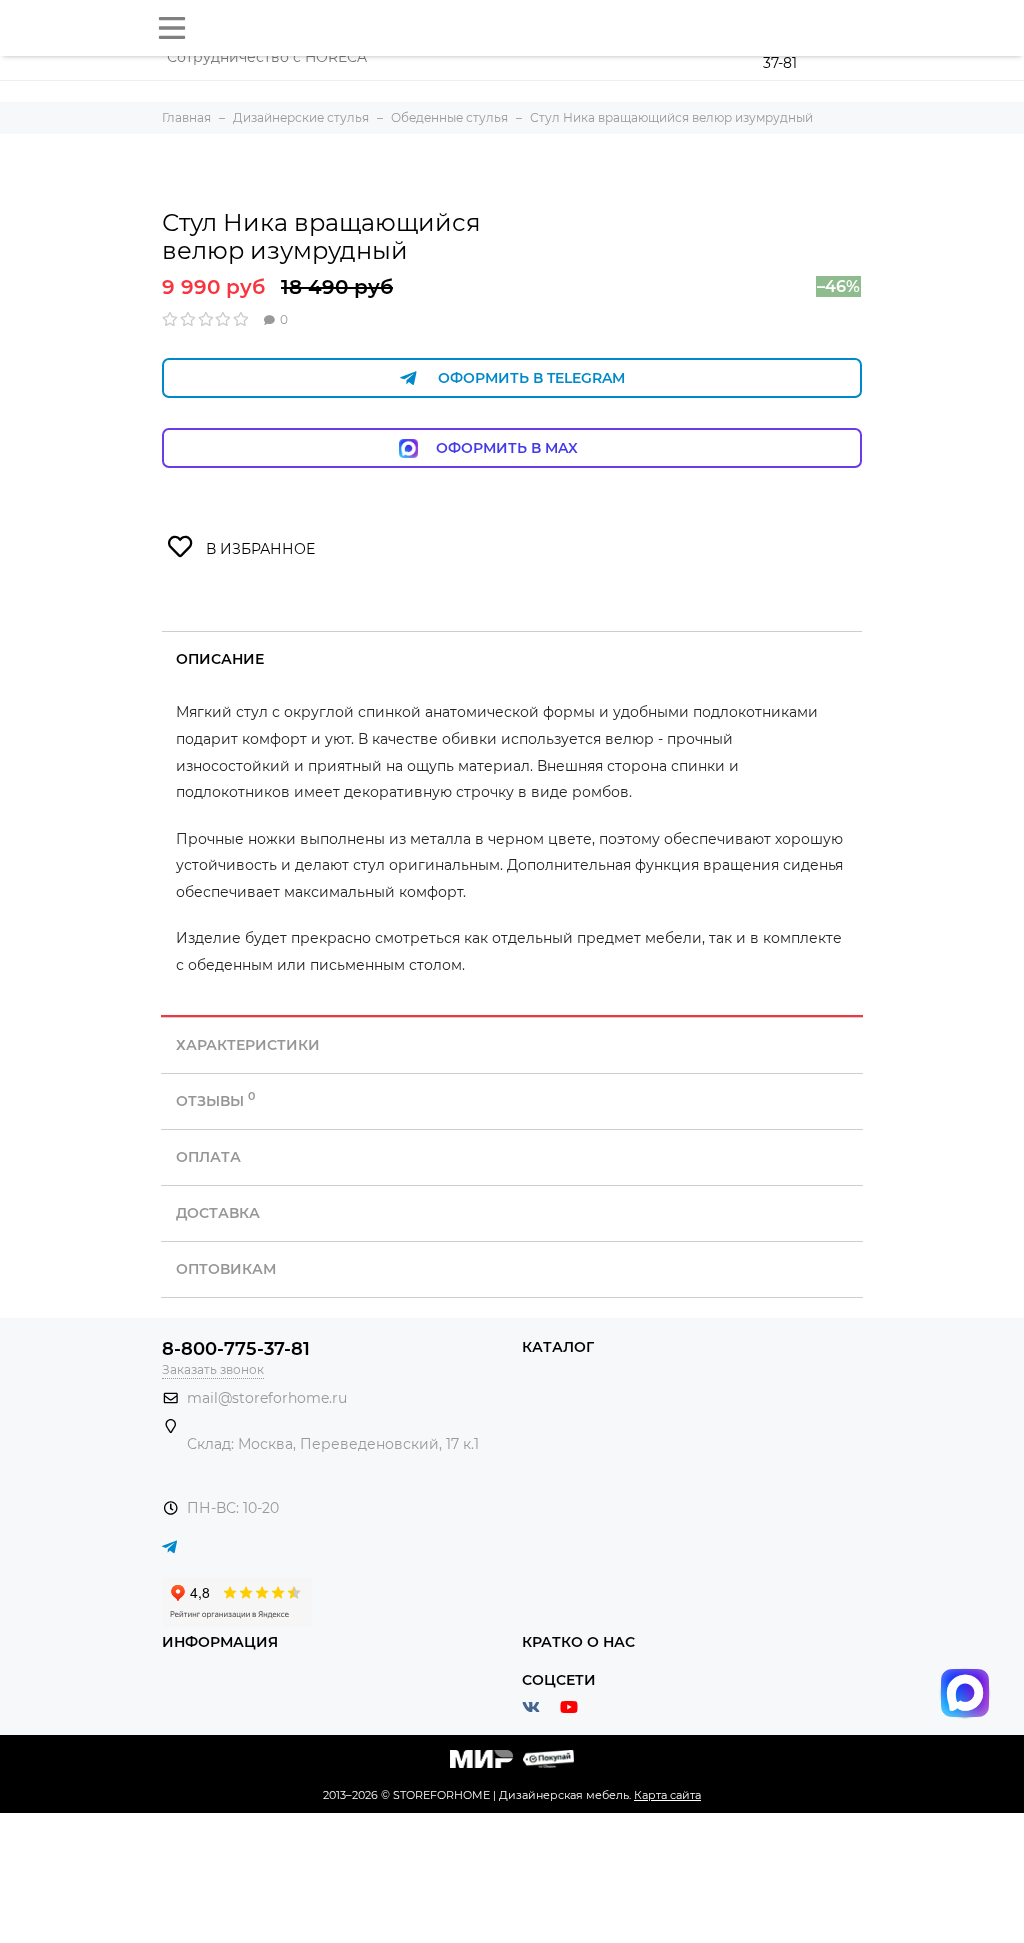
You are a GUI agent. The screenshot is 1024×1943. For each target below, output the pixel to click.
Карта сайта (667, 1795)
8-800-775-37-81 (236, 1349)
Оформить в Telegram (531, 378)
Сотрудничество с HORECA (267, 57)
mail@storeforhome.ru (267, 1398)
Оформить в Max (527, 448)
